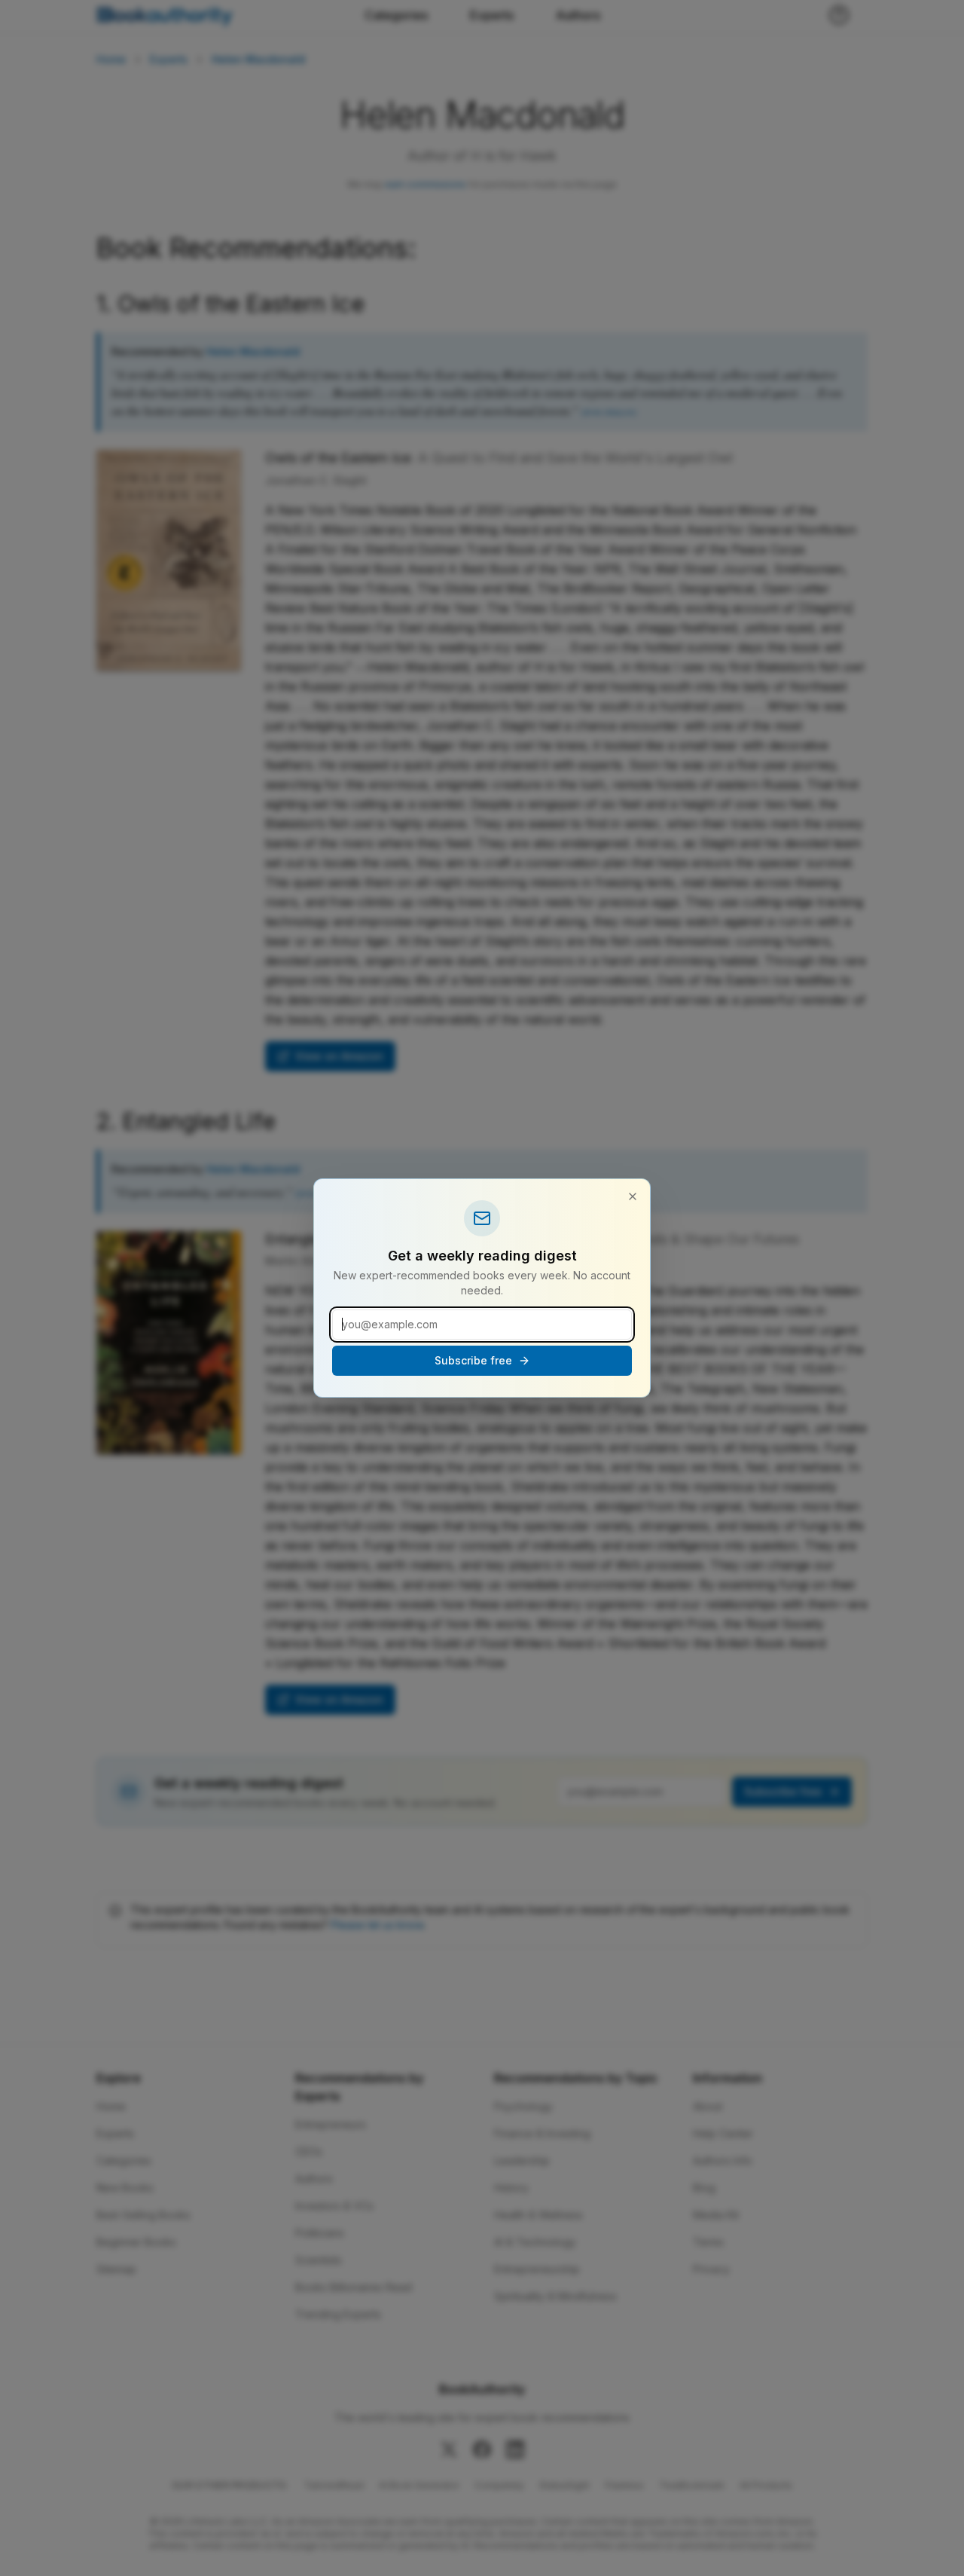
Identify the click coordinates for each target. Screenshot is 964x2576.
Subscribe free (473, 1360)
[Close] (633, 1196)
